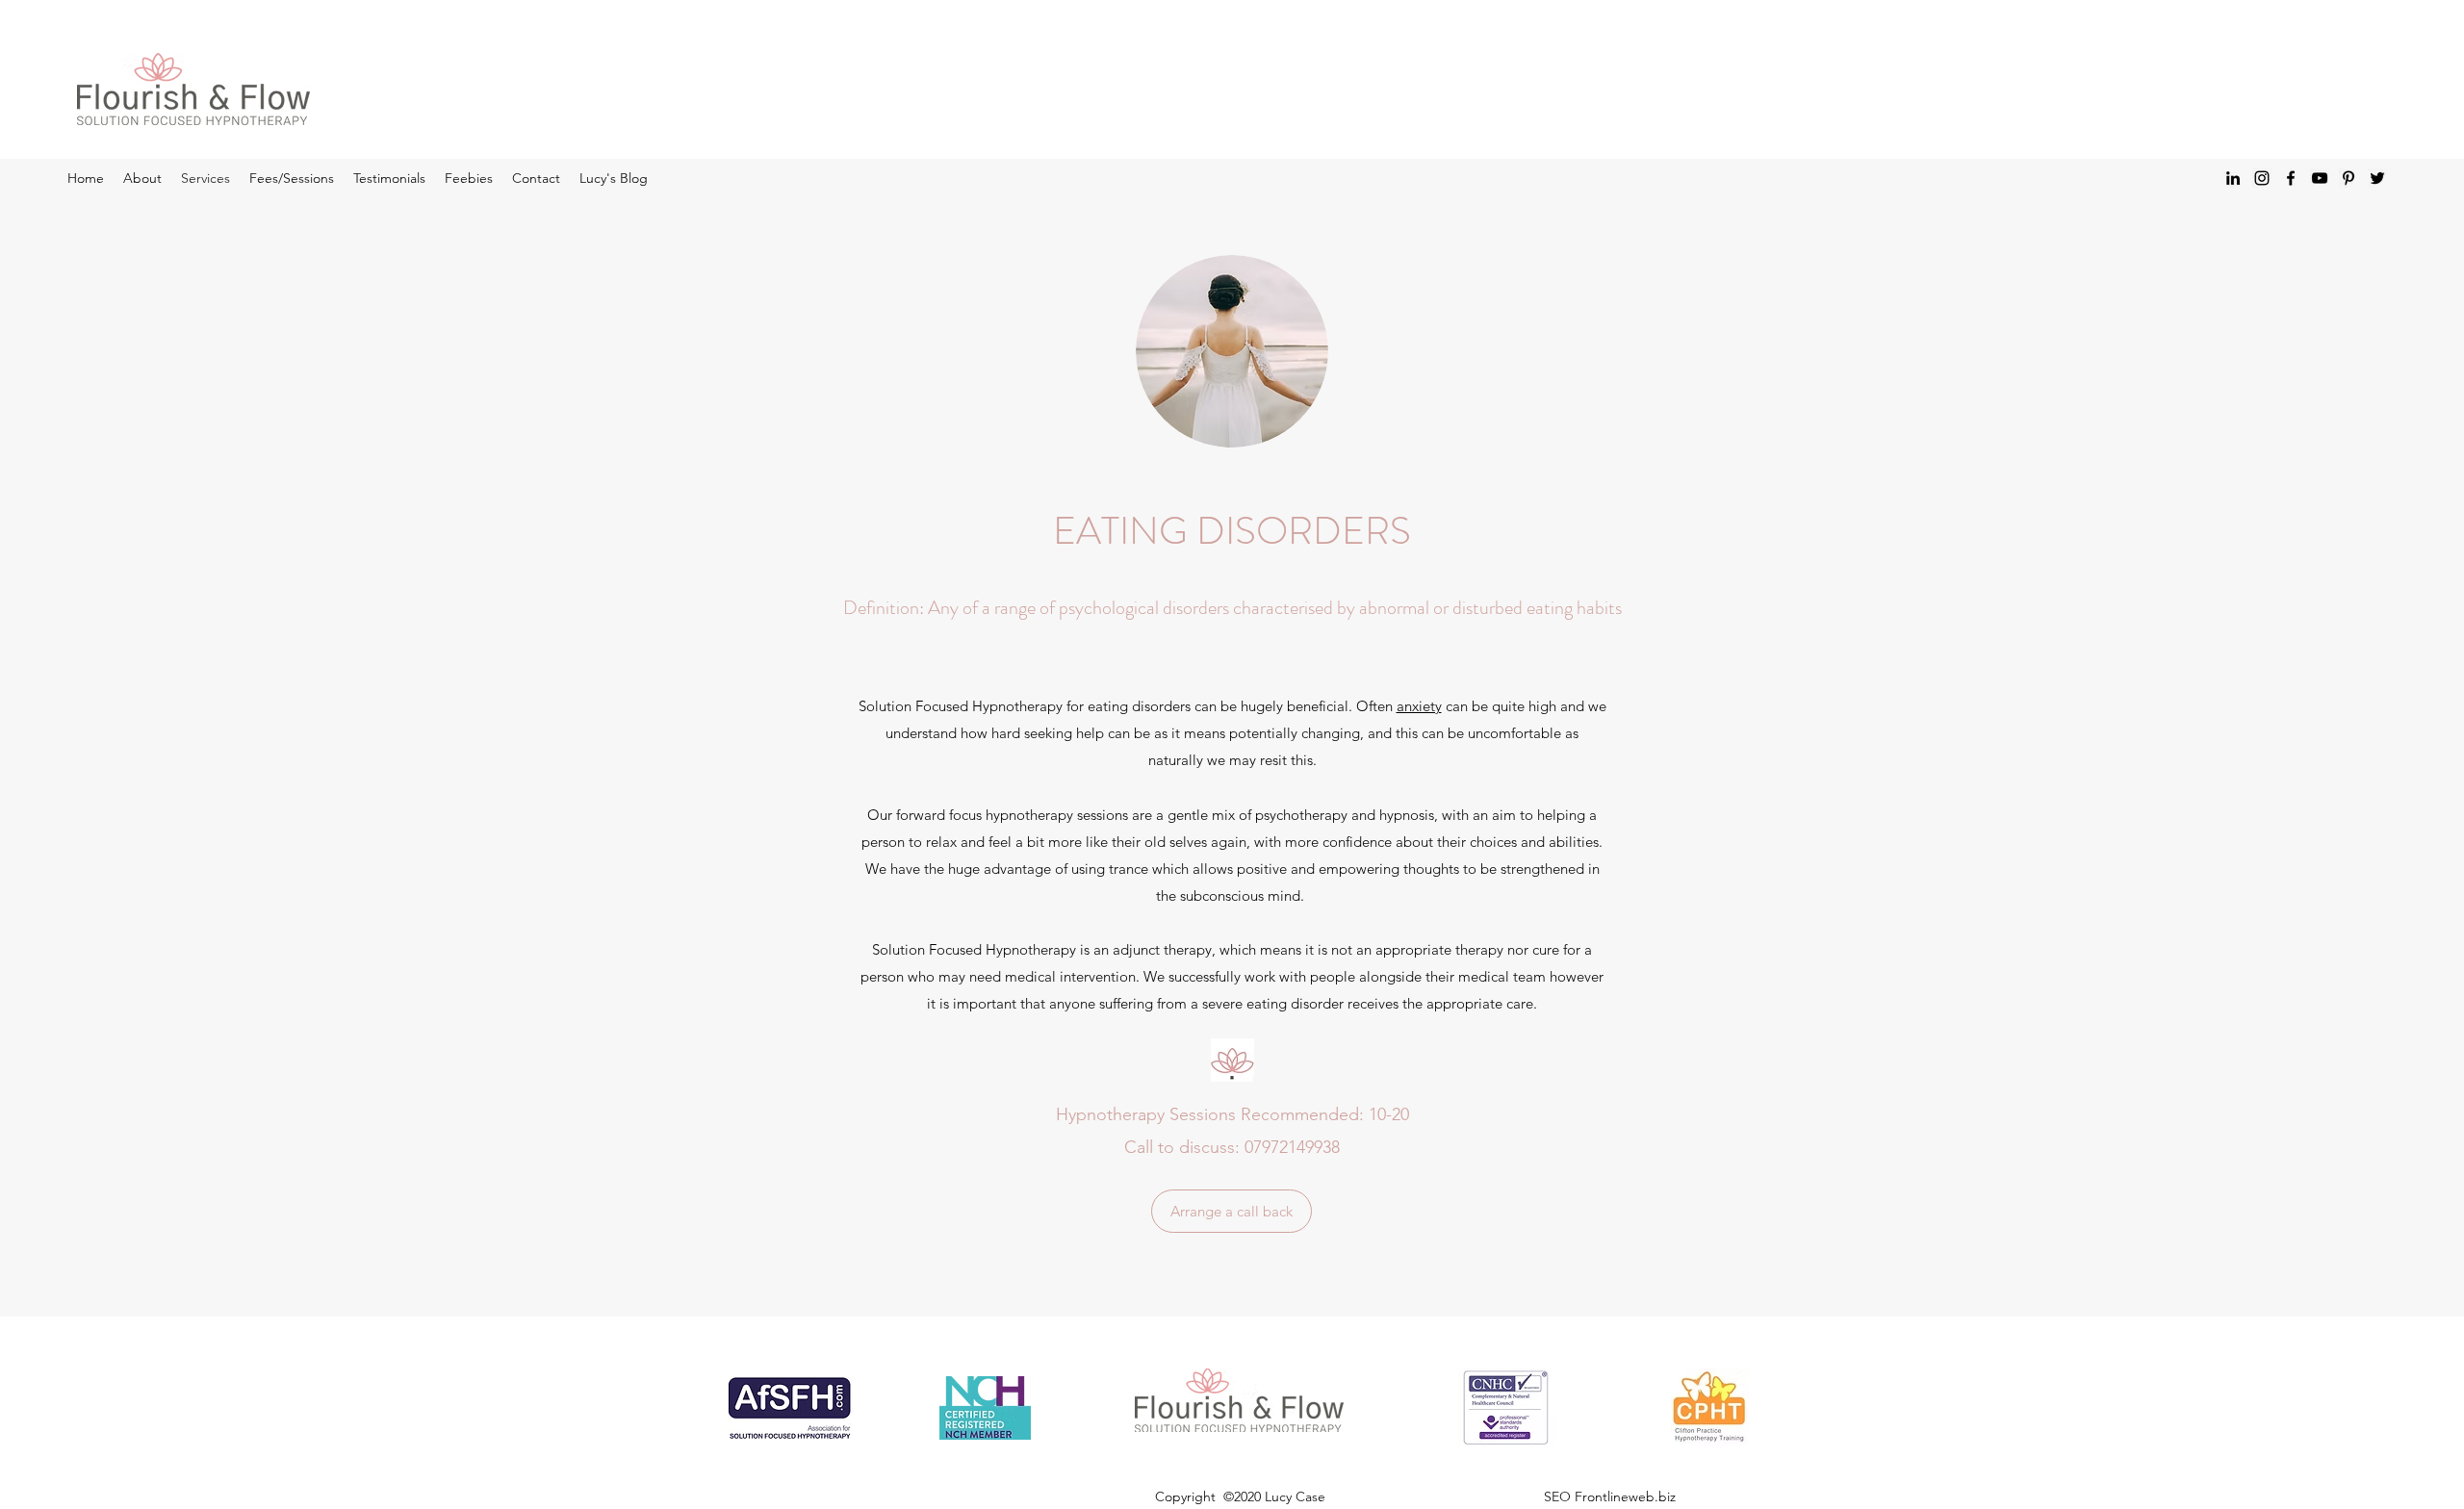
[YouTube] (2320, 178)
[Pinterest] (2348, 178)
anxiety (1419, 706)
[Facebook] (2291, 178)
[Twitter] (2377, 178)
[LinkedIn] (2233, 178)
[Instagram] (2262, 178)
